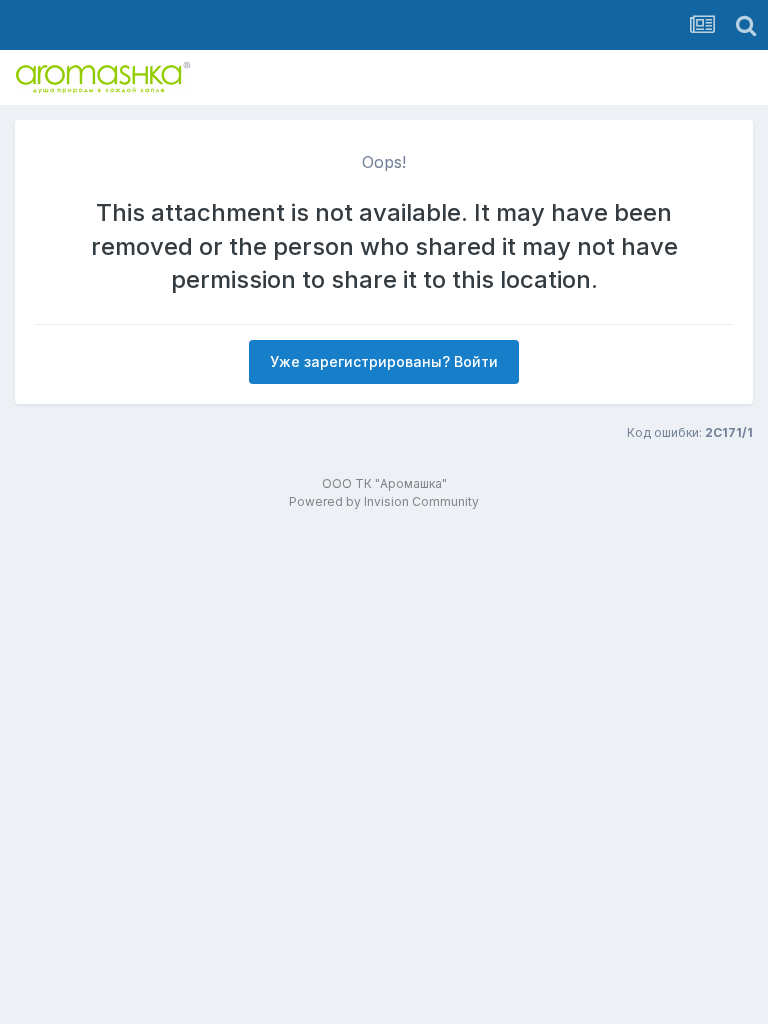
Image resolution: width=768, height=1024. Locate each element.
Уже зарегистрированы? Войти (384, 361)
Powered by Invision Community (384, 501)
